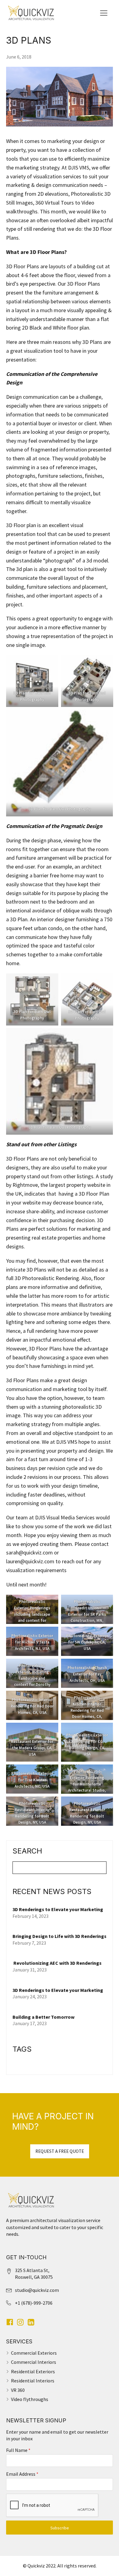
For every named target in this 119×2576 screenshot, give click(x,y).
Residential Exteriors (33, 2371)
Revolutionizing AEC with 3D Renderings (57, 1963)
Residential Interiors (33, 2381)
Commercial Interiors (34, 2362)
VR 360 (18, 2390)
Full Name (18, 2450)
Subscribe (60, 2528)
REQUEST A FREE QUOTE (60, 2151)
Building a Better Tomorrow (44, 2017)
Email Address (22, 2474)
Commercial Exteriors (34, 2353)
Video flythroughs (30, 2399)
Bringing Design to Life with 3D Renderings (60, 1936)
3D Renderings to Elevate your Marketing (58, 1909)
